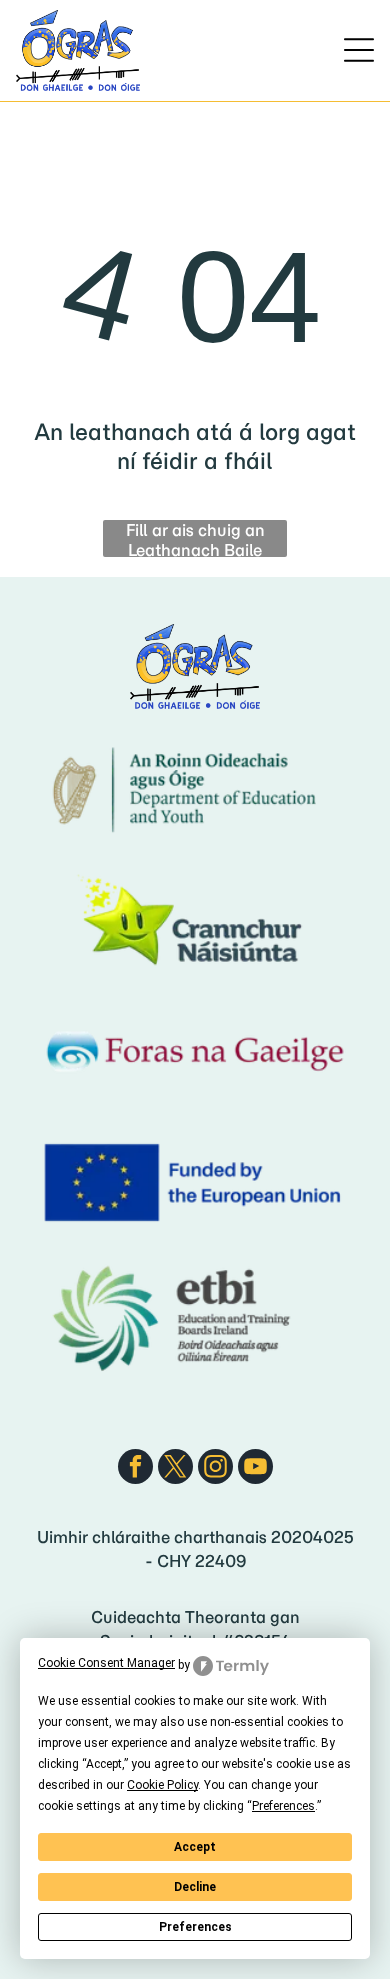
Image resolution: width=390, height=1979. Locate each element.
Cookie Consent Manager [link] (106, 1663)
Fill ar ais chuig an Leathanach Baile (195, 538)
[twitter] (175, 1469)
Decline (195, 1887)
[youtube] (255, 1469)
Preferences (195, 1927)
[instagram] (215, 1469)
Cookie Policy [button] (162, 1785)
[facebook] (135, 1469)
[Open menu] (359, 50)
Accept (195, 1847)
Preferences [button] (283, 1806)
